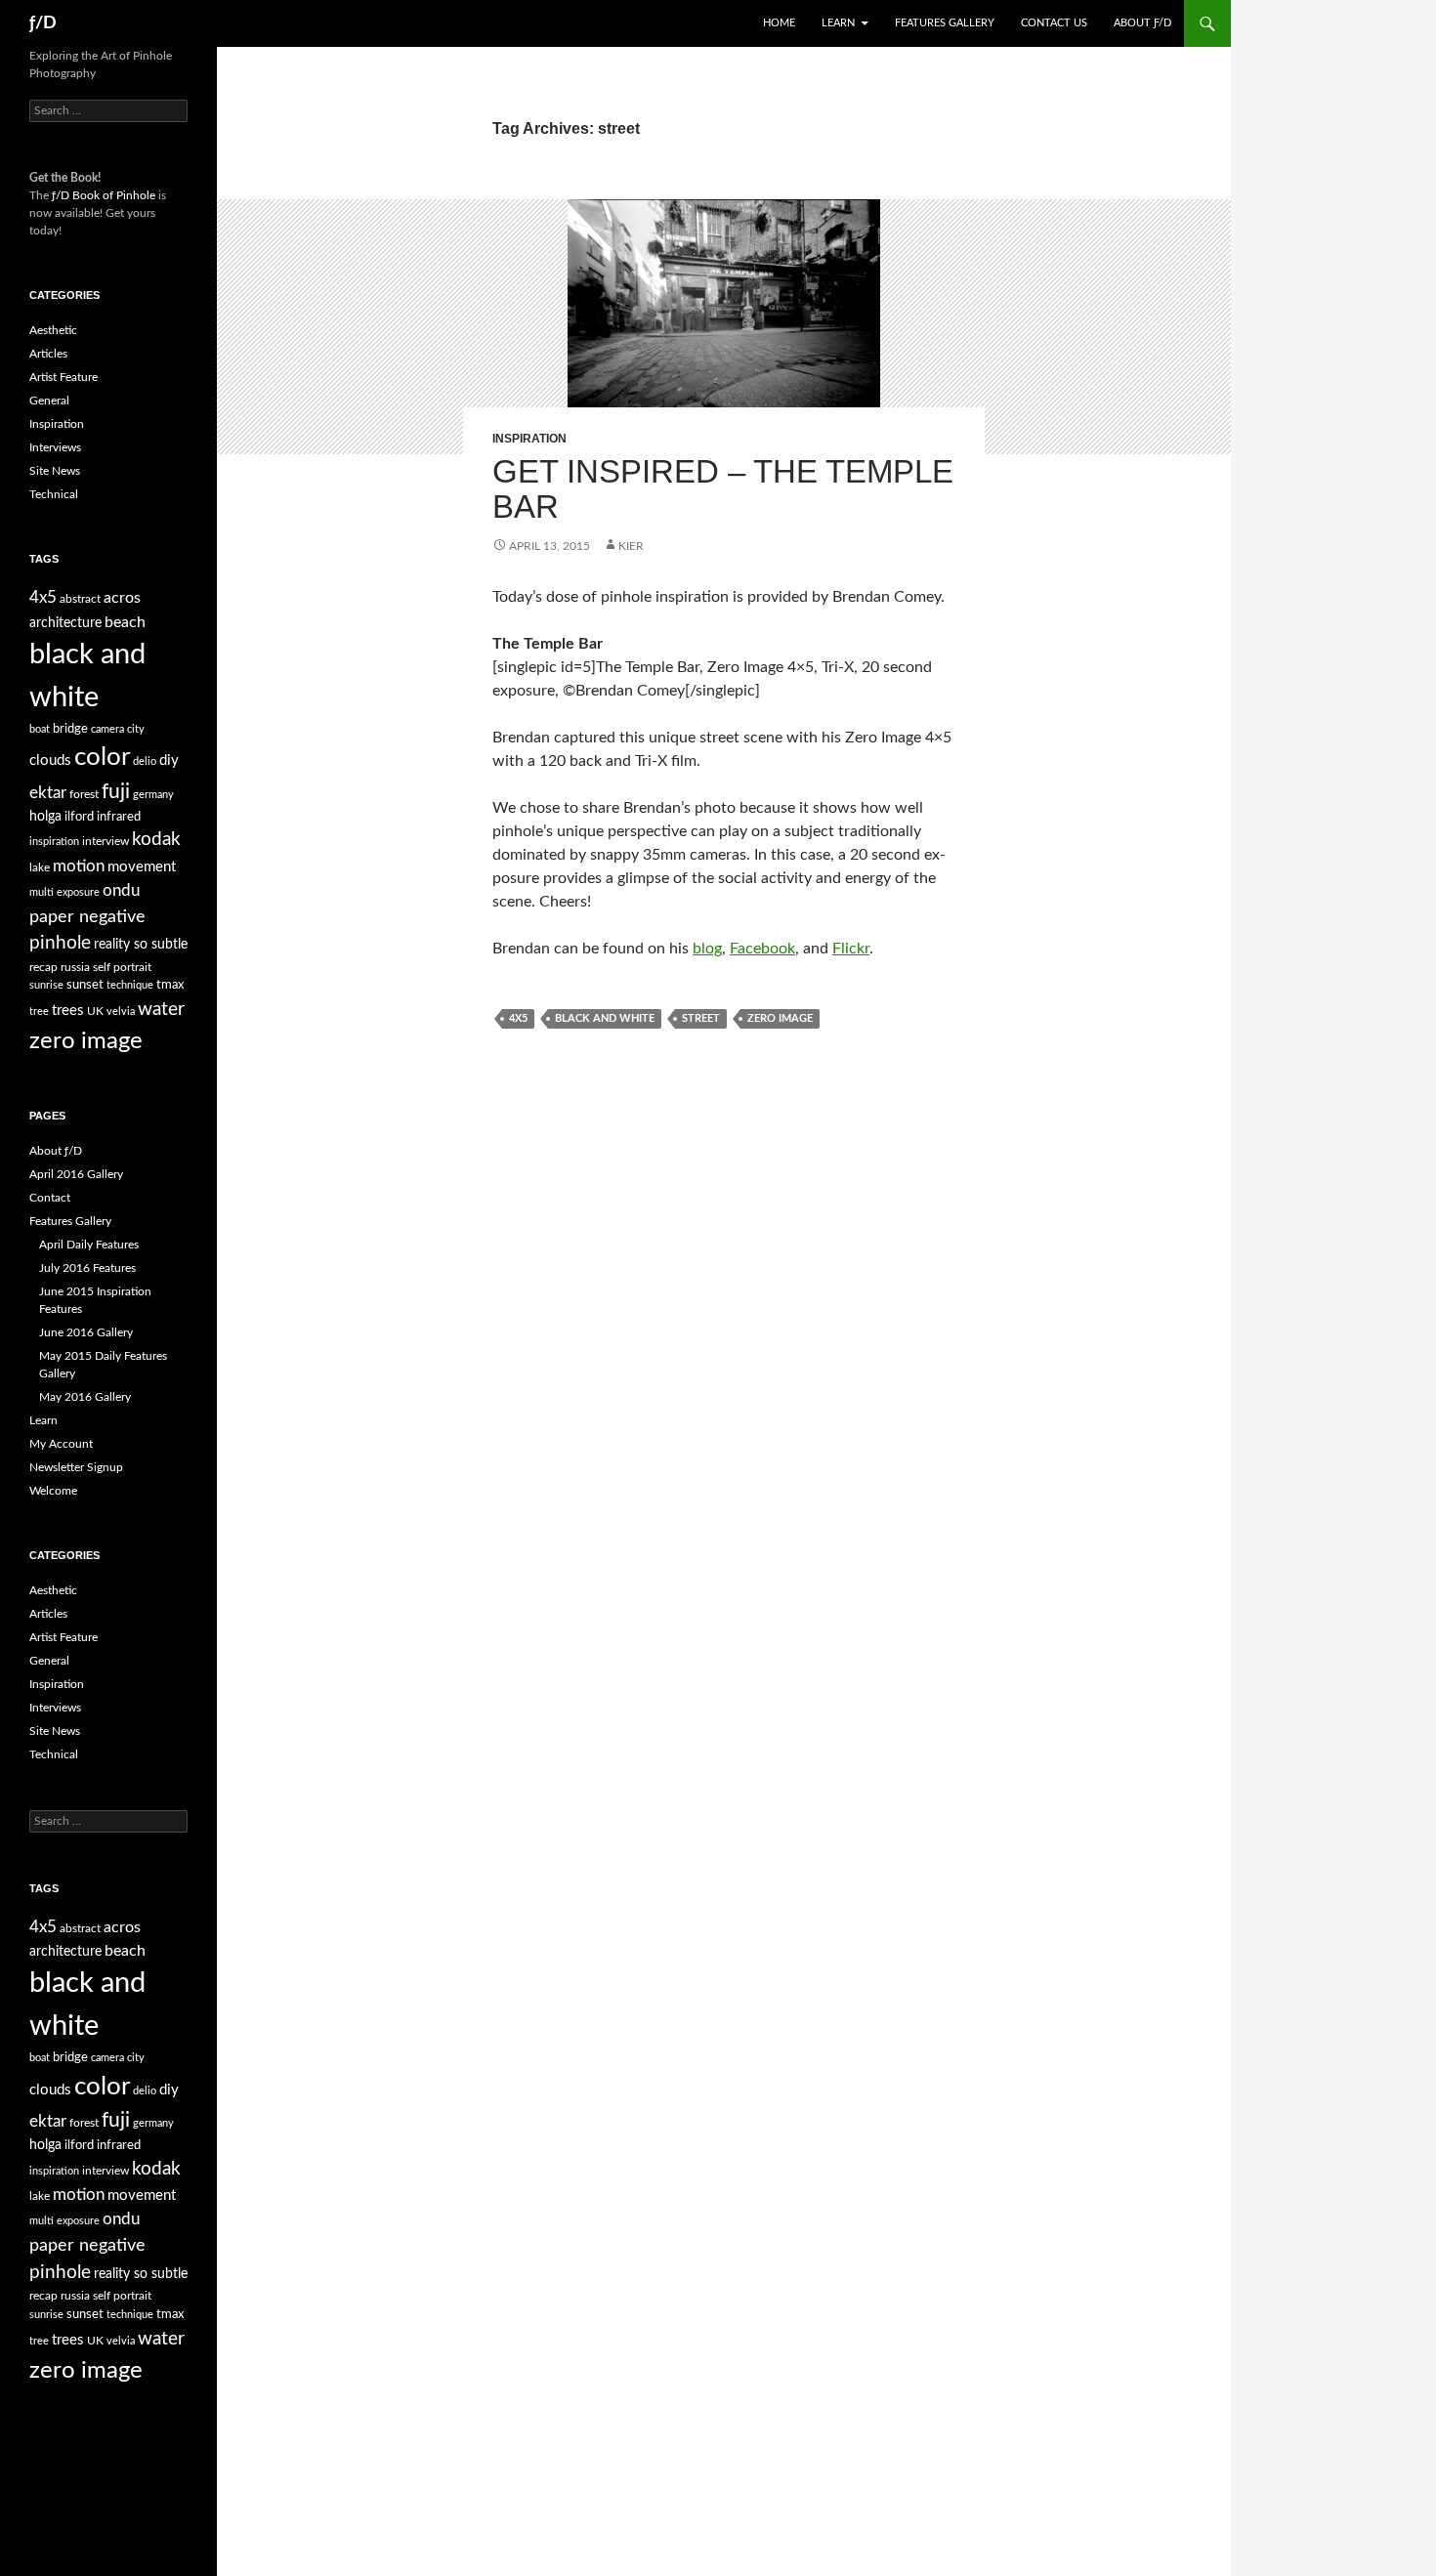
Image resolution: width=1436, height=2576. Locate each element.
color (102, 757)
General (49, 401)
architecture (65, 623)
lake (40, 867)
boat (40, 729)
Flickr (851, 949)
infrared (119, 817)
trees (68, 1011)
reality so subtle (141, 945)
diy (169, 760)
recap (43, 967)
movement (142, 867)
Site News (55, 471)
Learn (838, 23)
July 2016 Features (87, 1268)
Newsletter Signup (76, 1467)
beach (125, 622)
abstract (80, 599)
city (136, 729)
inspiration (54, 842)
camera (107, 729)
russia (75, 967)
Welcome (53, 1491)
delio (145, 761)
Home (779, 23)
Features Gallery (945, 23)
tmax (170, 985)
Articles (48, 354)
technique (130, 985)
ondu (121, 891)
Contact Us (1054, 23)
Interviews (55, 447)
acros (122, 598)
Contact (50, 1198)
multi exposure (64, 892)
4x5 (518, 1018)
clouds (50, 760)
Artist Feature (63, 377)
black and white (605, 1018)
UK (95, 1011)
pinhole (60, 943)
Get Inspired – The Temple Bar (723, 489)
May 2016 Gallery (85, 1397)
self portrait (122, 967)
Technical (54, 494)
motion (79, 866)
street (701, 1018)
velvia (121, 1012)
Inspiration (529, 439)
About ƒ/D (1142, 23)
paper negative (87, 917)
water (161, 1009)
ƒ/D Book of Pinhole (104, 195)
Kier (631, 546)
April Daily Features (89, 1245)
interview (106, 841)
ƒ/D (43, 23)
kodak (156, 840)
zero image (780, 1018)
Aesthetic (53, 330)
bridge (70, 729)
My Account (61, 1444)
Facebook (762, 949)
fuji (116, 792)
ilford (79, 817)
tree (39, 1012)
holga (45, 817)
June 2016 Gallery (86, 1332)
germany (153, 795)
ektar (48, 793)
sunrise (46, 985)
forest (84, 794)
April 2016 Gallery (76, 1174)
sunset (85, 985)
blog (707, 949)
